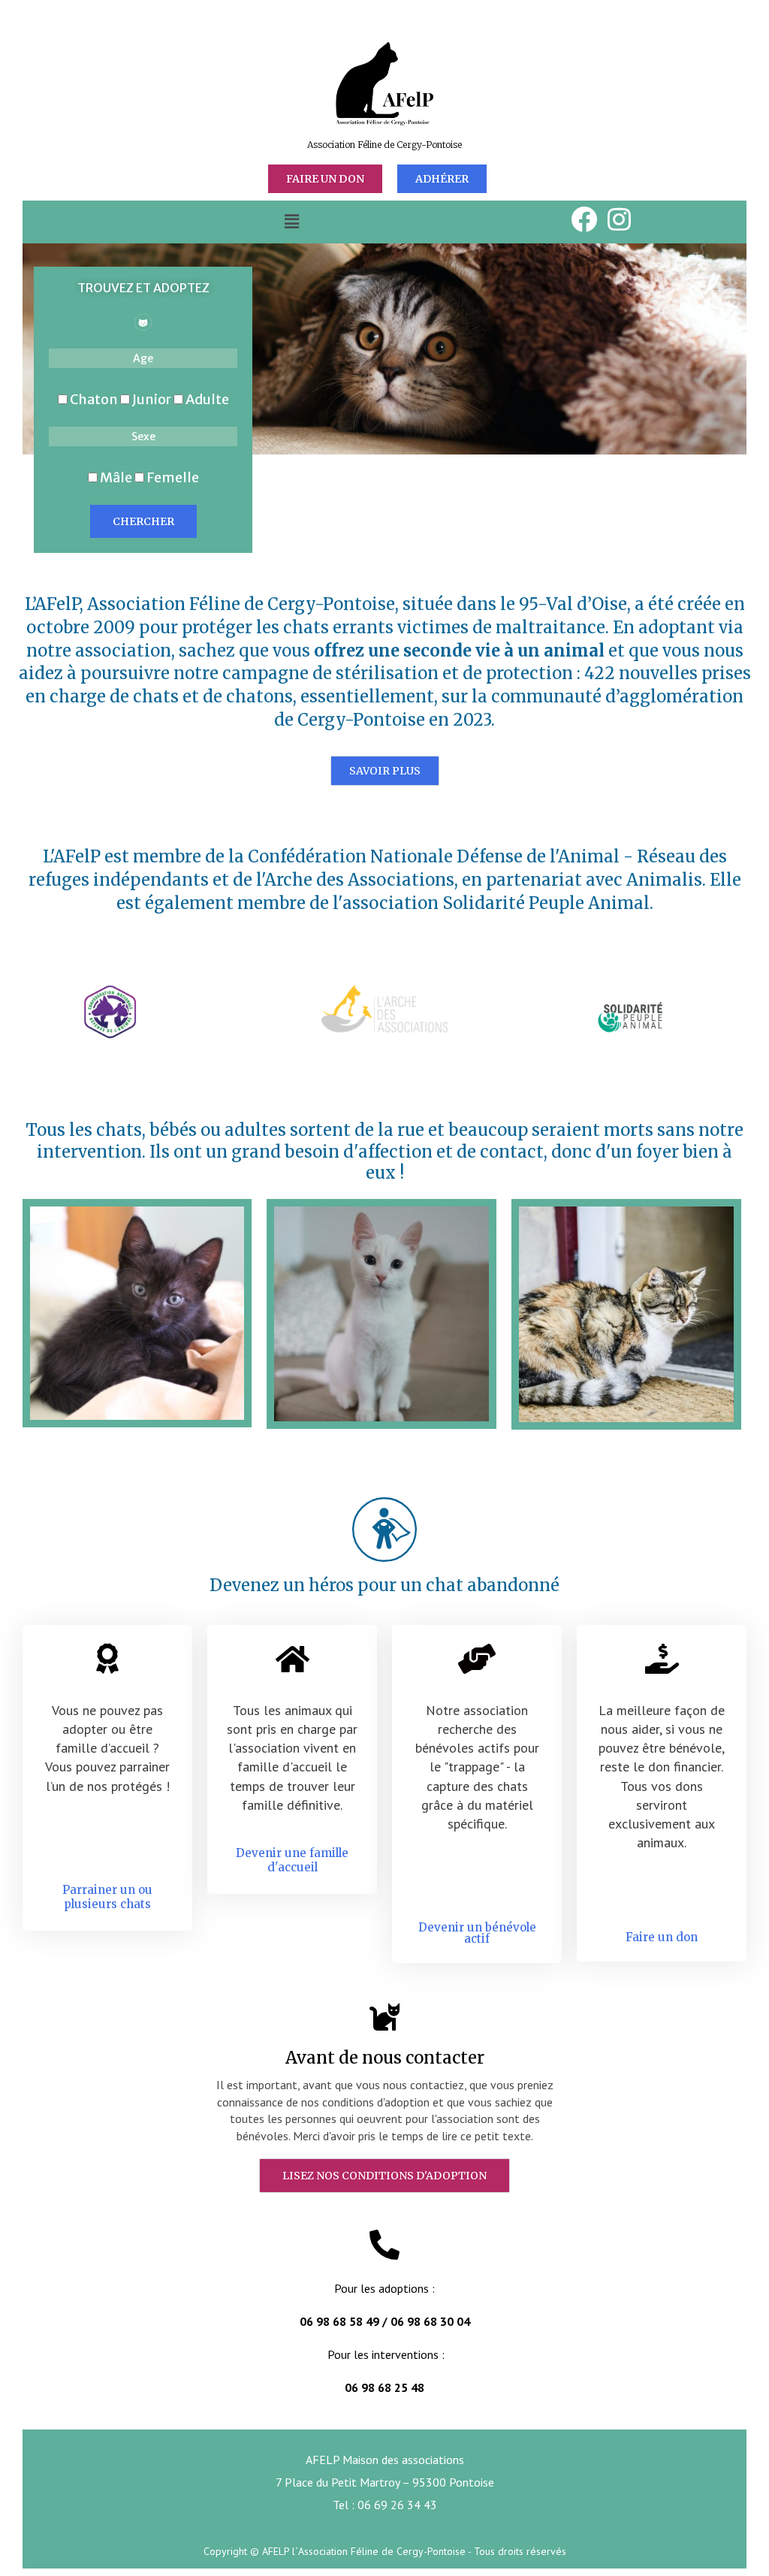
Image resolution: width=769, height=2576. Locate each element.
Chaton (94, 399)
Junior (152, 399)
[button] (291, 222)
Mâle (116, 477)
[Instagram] (620, 219)
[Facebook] (584, 219)
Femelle (172, 477)
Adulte (206, 399)
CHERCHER (143, 521)
